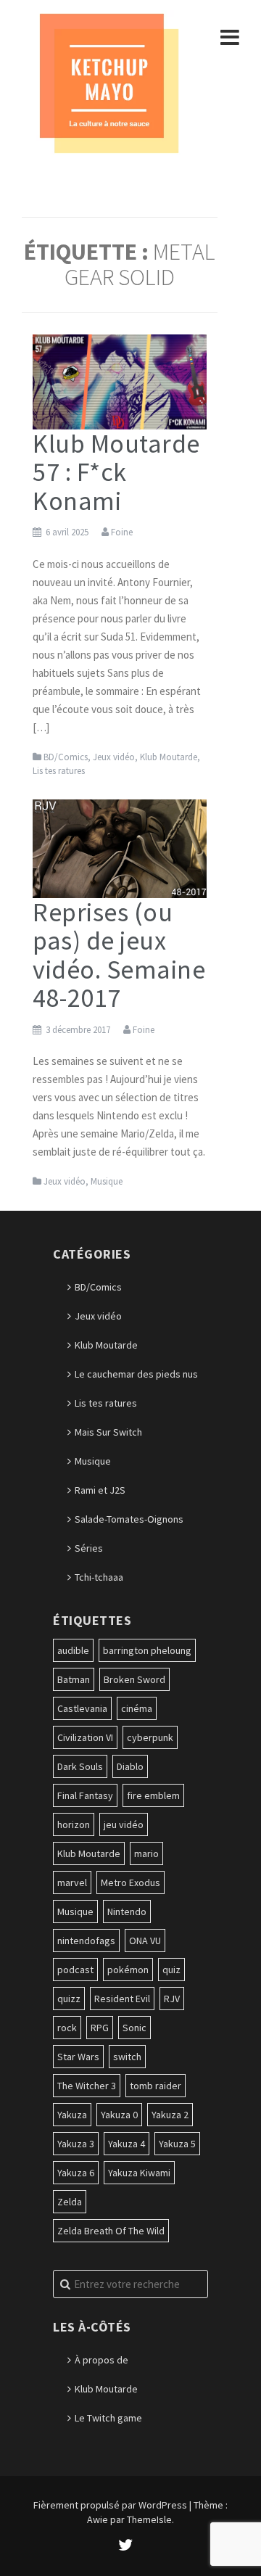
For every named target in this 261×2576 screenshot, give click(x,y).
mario (146, 1853)
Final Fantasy (85, 1795)
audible (73, 1650)
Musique (107, 1181)
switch (127, 2057)
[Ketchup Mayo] (109, 82)
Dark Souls (80, 1766)
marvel (72, 1882)
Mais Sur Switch (108, 1432)
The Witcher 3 (87, 2086)
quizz (69, 1999)
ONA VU (145, 1941)
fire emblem (153, 1795)
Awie (98, 2519)
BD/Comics (66, 757)
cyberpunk (150, 1737)
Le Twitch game (108, 2418)
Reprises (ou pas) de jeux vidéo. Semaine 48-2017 (119, 955)
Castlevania (82, 1708)
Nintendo (127, 1912)
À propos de (101, 2360)
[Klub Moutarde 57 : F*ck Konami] (120, 381)
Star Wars (78, 2057)
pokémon (128, 1970)
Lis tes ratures (59, 771)
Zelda (70, 2202)
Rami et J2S (100, 1490)
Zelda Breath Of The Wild (111, 2231)
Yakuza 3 (76, 2144)
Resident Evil (122, 1999)
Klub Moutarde (169, 757)
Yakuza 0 (119, 2115)
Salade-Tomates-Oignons (129, 1519)
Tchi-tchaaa (99, 1577)
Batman (74, 1679)
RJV (172, 1999)
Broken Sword (134, 1679)
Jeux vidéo (114, 757)
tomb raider (156, 2086)
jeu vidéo (124, 1824)
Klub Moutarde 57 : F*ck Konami (116, 472)
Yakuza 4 (127, 2144)
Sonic (134, 2028)
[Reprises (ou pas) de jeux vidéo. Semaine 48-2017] (120, 847)
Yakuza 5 (177, 2144)
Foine (122, 532)
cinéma (137, 1708)
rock (67, 2028)
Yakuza (72, 2115)
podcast (75, 1970)
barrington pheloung (147, 1650)
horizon (74, 1824)
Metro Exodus (130, 1882)
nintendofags (86, 1941)
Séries (89, 1548)
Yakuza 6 (76, 2173)
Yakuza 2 (170, 2115)
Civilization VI (85, 1737)
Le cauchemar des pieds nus (136, 1374)
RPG (100, 2028)
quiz (171, 1970)
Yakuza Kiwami (139, 2173)
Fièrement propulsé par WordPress (110, 2505)
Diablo (130, 1766)
